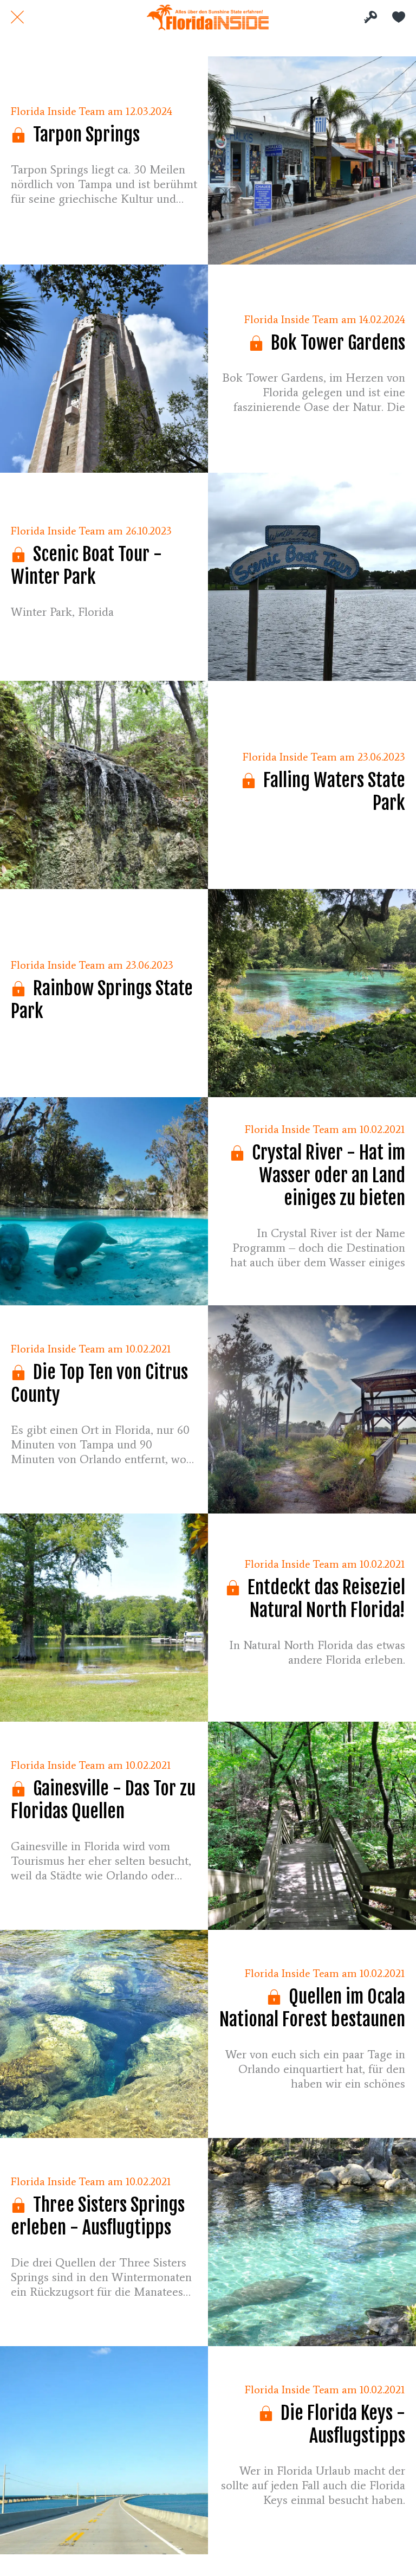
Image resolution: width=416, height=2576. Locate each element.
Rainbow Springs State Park (102, 1000)
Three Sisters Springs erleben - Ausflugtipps (98, 2216)
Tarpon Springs (84, 134)
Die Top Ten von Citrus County (99, 1383)
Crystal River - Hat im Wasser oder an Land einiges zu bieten (327, 1175)
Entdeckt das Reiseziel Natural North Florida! (324, 1599)
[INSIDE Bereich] (370, 17)
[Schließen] (17, 17)
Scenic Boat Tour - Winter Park (86, 565)
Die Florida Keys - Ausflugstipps (341, 2424)
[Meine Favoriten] (399, 17)
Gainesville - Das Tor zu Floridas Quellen (103, 1800)
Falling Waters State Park (332, 791)
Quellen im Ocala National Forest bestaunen (312, 2008)
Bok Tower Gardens (336, 343)
